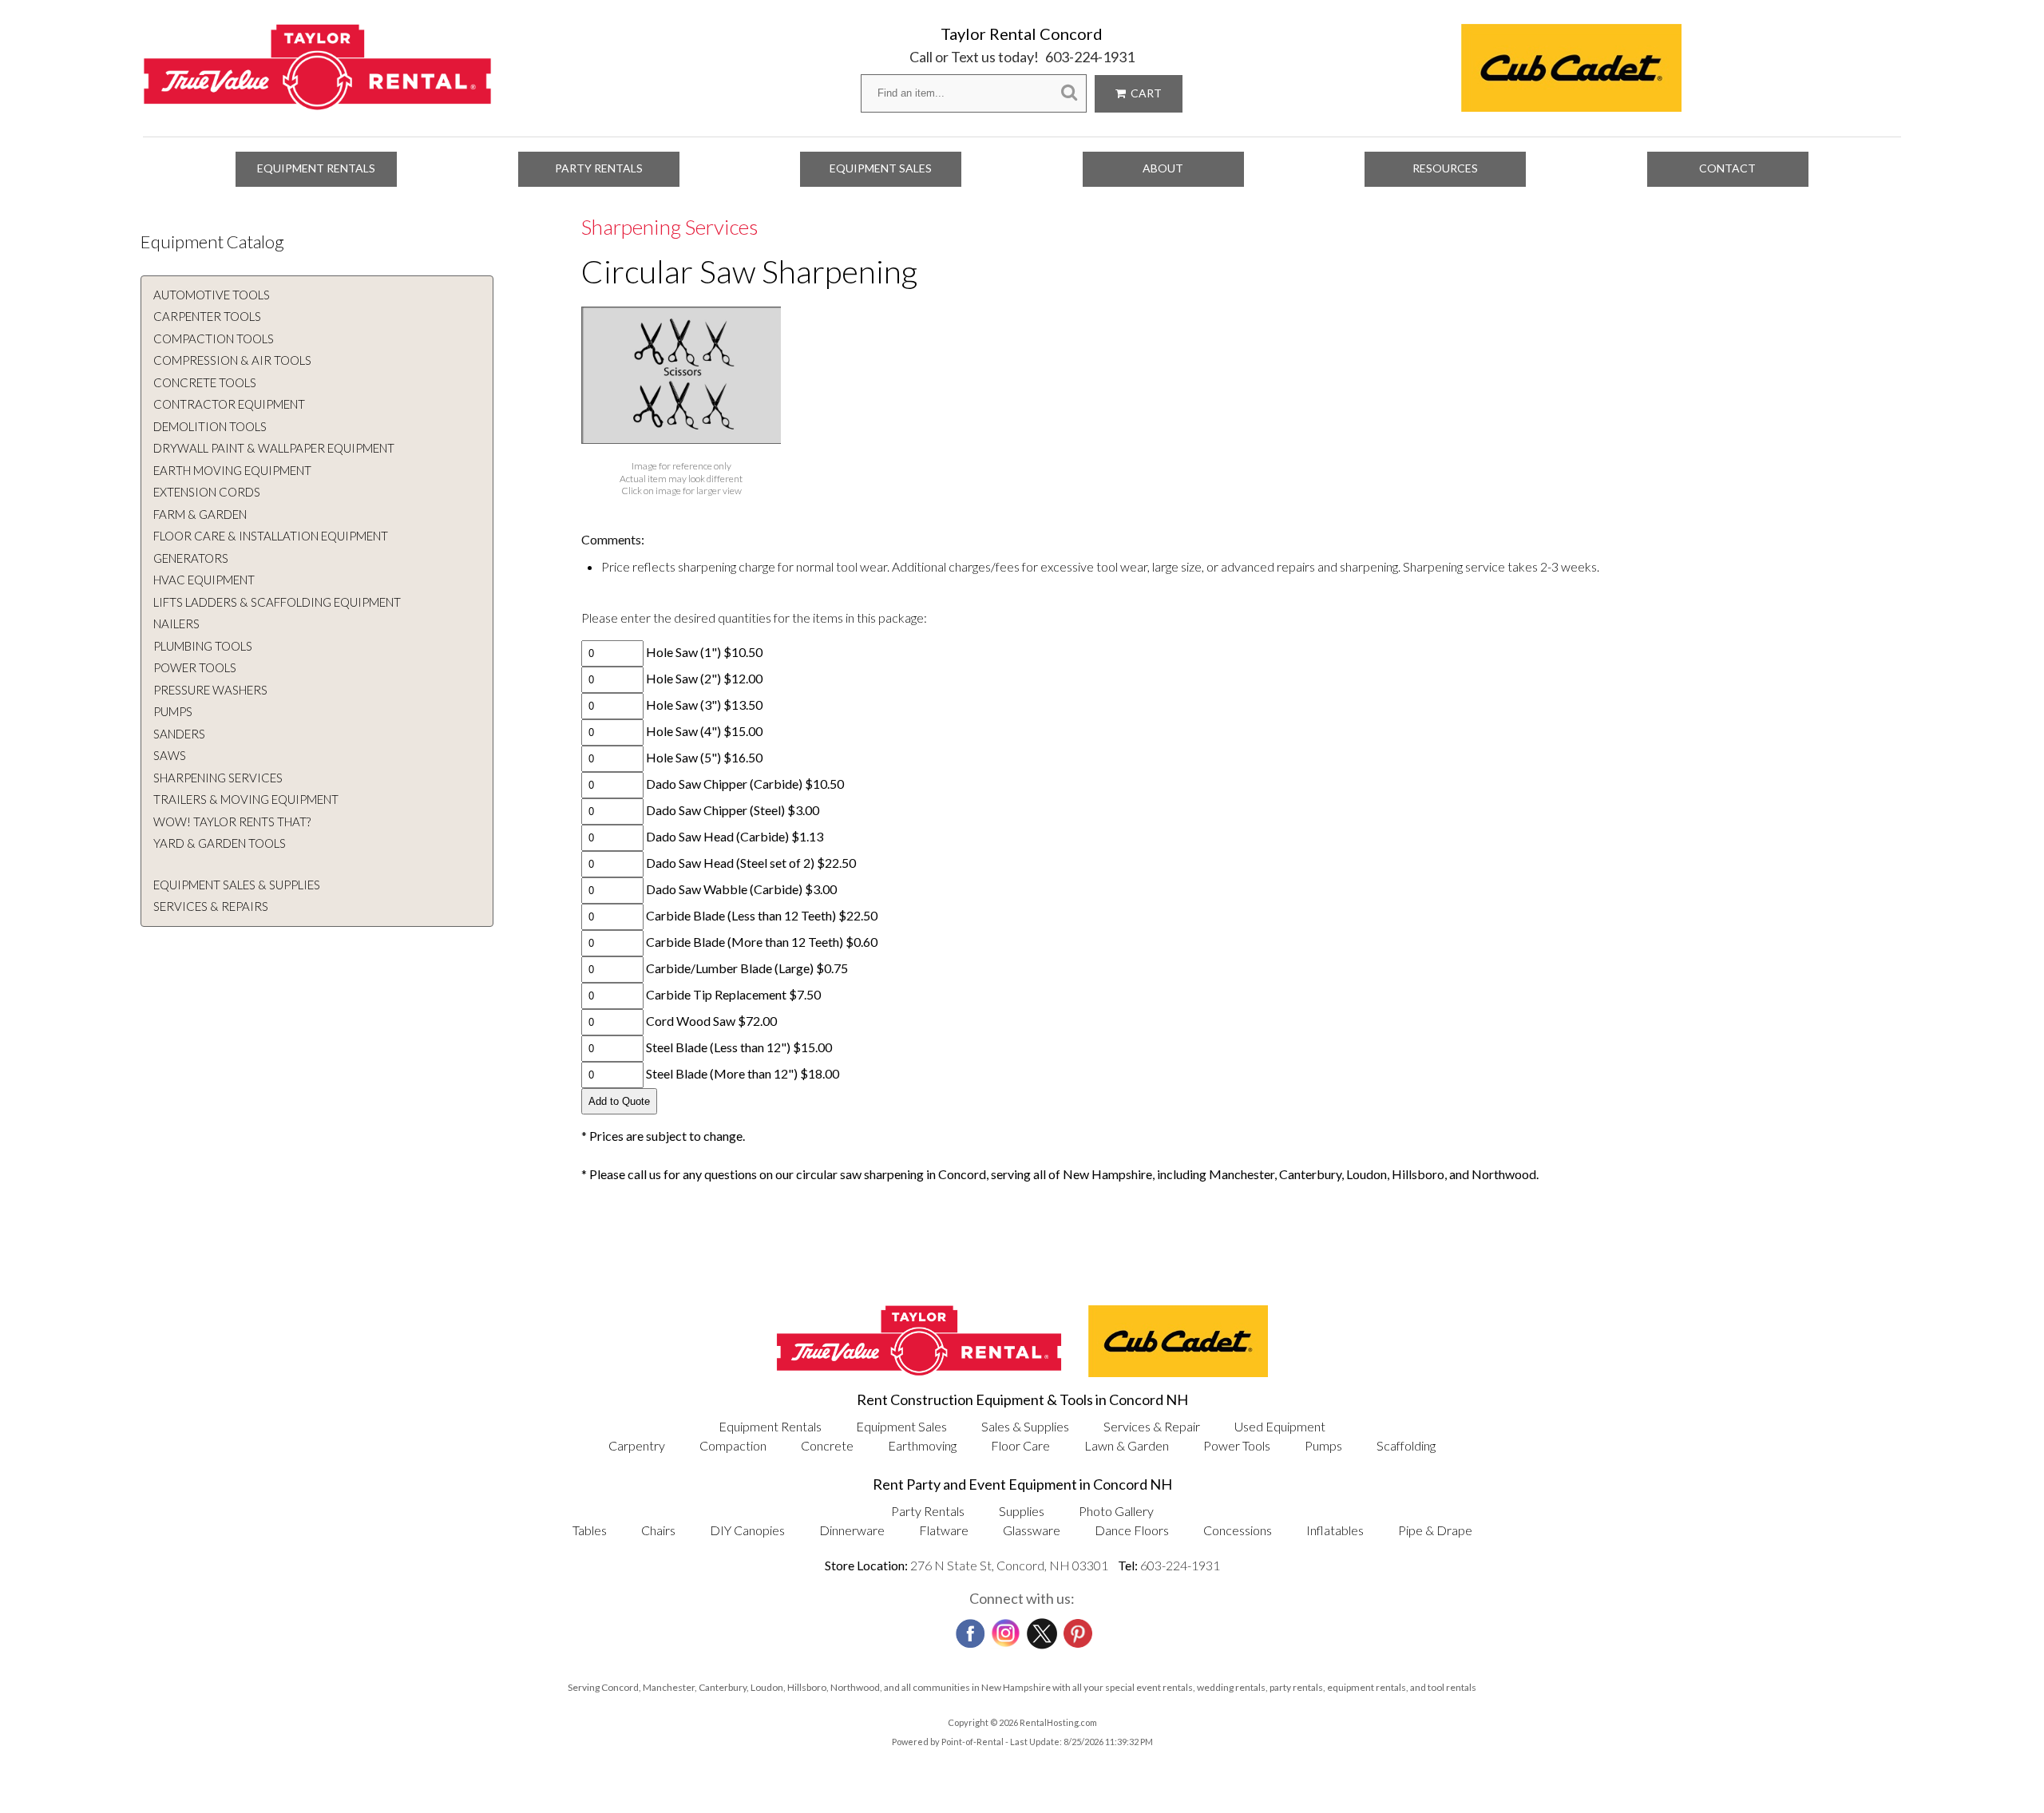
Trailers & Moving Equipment (246, 799)
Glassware (1032, 1530)
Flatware (944, 1530)
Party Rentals (599, 168)
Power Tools (195, 667)
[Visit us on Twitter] (1040, 1629)
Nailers (176, 623)
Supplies (1022, 1511)
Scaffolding (1406, 1445)
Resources (1445, 168)
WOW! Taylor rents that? (232, 821)
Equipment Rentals (316, 168)
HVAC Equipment (204, 580)
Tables (590, 1530)
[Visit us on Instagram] (1004, 1629)
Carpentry (637, 1445)
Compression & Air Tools (232, 360)
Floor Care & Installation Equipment (271, 536)
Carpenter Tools (207, 316)
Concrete (827, 1445)
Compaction (733, 1445)
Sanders (179, 734)
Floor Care (1020, 1445)
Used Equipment (1280, 1426)
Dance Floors (1132, 1530)
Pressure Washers (210, 690)
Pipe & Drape (1435, 1530)
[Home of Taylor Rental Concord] (919, 1372)
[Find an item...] (1069, 93)
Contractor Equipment (229, 404)
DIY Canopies (747, 1530)
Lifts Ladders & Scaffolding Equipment (277, 602)
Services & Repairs (211, 906)
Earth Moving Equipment (232, 470)
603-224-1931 (1090, 57)
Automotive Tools (212, 295)
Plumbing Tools (203, 646)
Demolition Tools (210, 426)
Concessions (1238, 1530)
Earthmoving (922, 1445)
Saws (170, 755)
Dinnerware (852, 1530)
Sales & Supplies (1025, 1426)
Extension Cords (207, 492)
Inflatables (1335, 1530)
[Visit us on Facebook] (969, 1629)
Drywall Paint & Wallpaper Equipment (274, 448)
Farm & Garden (200, 514)
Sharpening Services (218, 778)
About (1163, 168)
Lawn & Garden (1127, 1445)
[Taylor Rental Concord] (317, 102)
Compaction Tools (214, 338)
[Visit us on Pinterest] (1076, 1629)
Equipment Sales (881, 168)
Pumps (173, 711)
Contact (1727, 168)
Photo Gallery (1116, 1511)
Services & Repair (1152, 1426)
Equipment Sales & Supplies (237, 885)
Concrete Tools (205, 382)
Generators (191, 558)
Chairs (658, 1530)
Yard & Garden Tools (220, 843)
